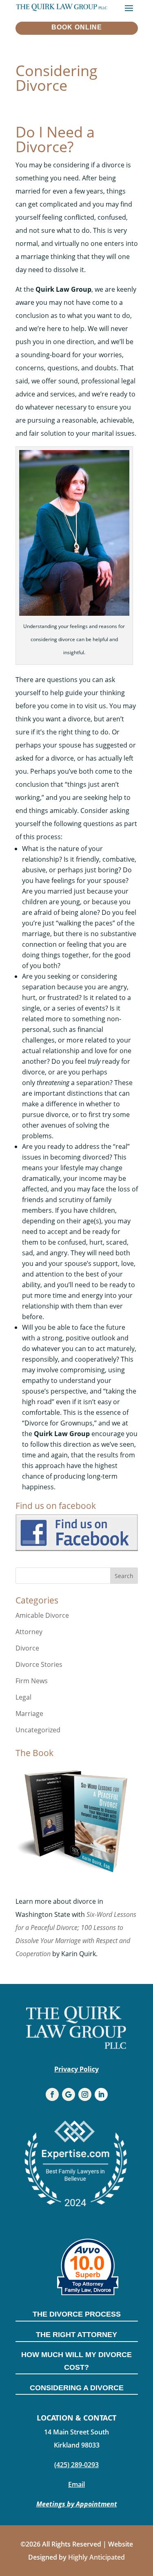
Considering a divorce (77, 2388)
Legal (23, 1697)
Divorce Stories (39, 1664)
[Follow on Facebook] (52, 2094)
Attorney (29, 1632)
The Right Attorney (76, 2335)
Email (76, 2484)
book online (77, 27)
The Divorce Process (77, 2314)
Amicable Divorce (42, 1615)
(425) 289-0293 (76, 2465)
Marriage (29, 1714)
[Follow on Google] (69, 2094)
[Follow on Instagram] (85, 2094)
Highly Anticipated (96, 2557)
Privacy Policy (76, 2069)
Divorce (27, 1648)
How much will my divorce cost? (76, 2361)
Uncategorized (38, 1730)
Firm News (32, 1681)
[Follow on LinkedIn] (101, 2094)
